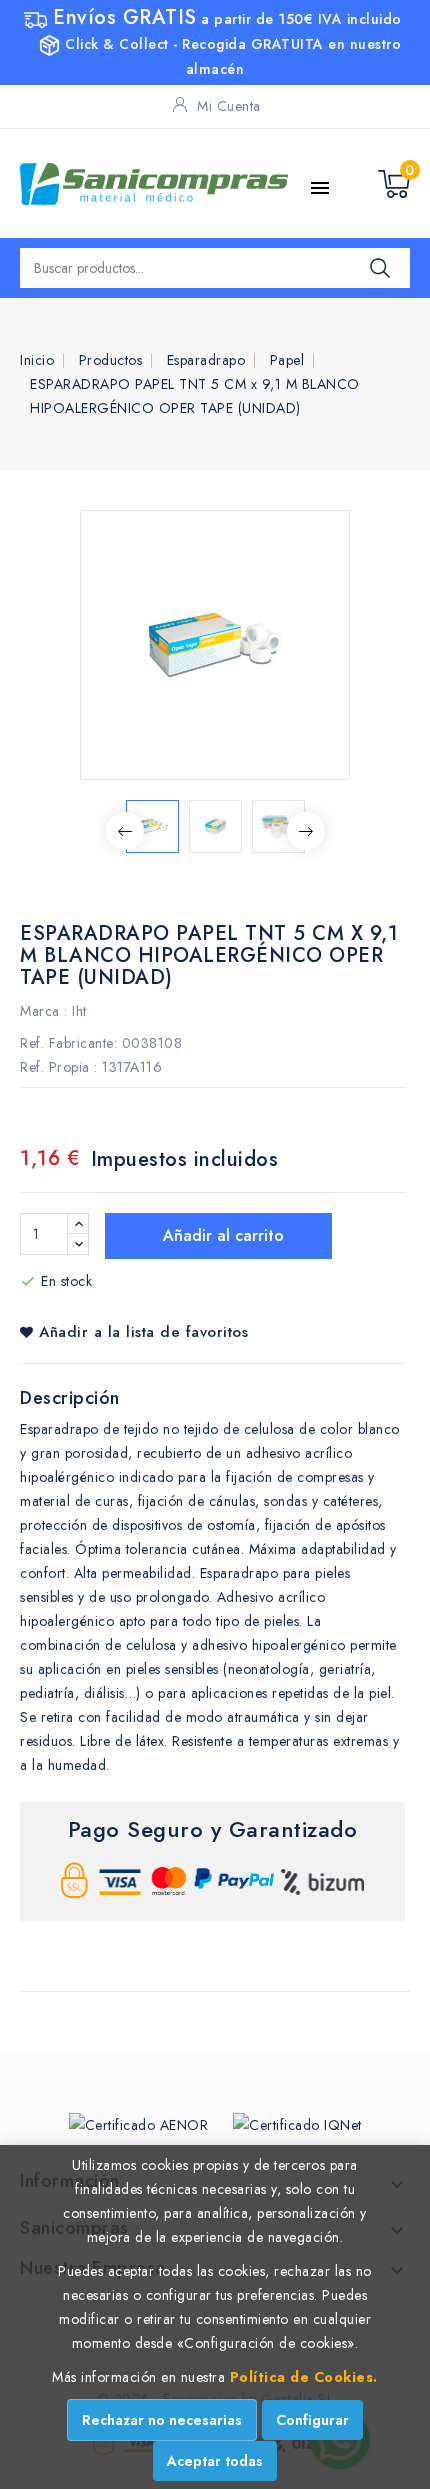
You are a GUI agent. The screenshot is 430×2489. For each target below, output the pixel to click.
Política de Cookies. (304, 2377)
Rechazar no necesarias (162, 2420)
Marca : (44, 1011)
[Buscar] (380, 268)
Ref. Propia (55, 1067)
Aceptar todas (215, 2461)
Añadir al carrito (221, 1235)
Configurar (312, 2420)
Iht (79, 1011)
